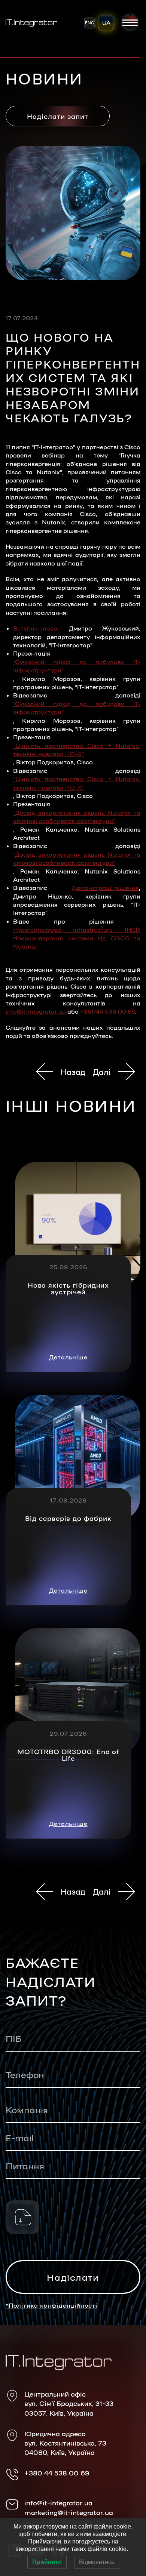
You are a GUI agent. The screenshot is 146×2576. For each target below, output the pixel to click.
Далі (102, 1072)
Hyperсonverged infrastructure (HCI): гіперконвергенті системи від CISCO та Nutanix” (77, 938)
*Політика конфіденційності (51, 2305)
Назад (73, 1072)
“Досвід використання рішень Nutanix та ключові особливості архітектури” (77, 816)
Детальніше (68, 1357)
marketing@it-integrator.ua (69, 2512)
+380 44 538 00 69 (57, 2472)
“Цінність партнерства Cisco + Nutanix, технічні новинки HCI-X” (77, 750)
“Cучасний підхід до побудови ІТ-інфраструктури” (77, 666)
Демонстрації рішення (106, 888)
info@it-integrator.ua (36, 1011)
